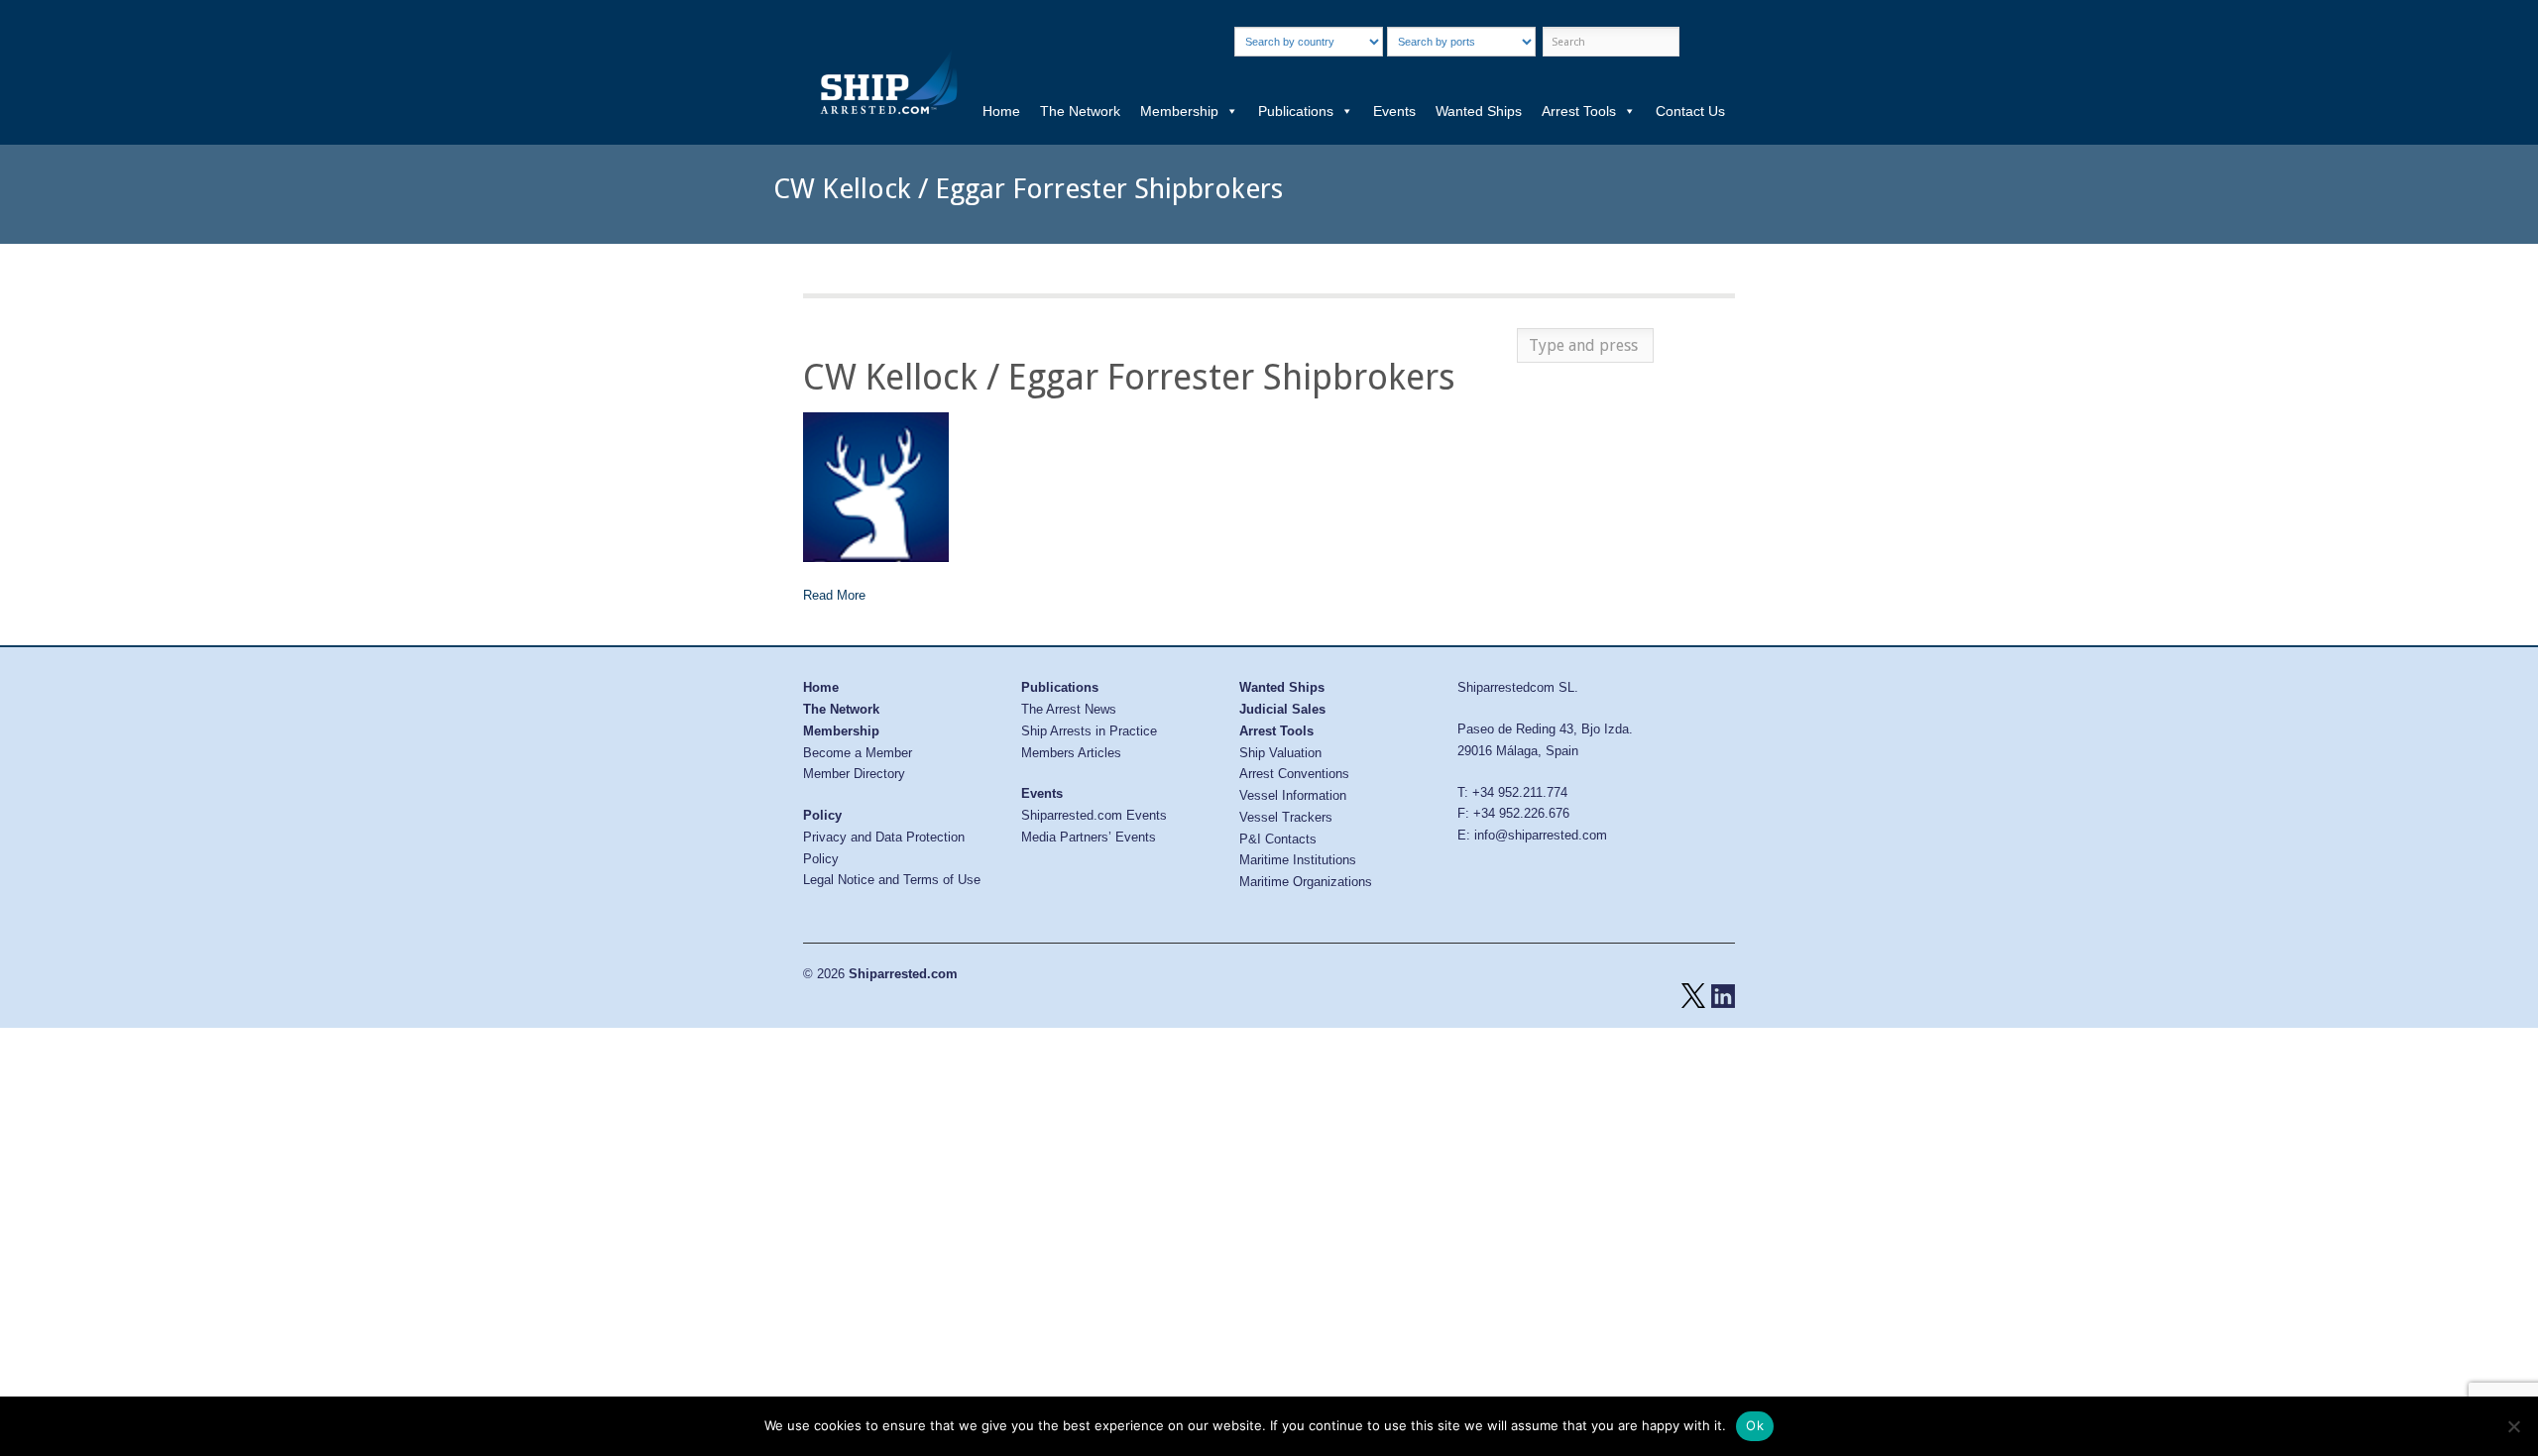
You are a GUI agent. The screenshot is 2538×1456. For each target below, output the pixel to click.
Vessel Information (1293, 795)
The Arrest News (1069, 709)
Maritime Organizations (1306, 882)
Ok (1755, 1425)
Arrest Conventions (1294, 774)
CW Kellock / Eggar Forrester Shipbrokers (1129, 377)
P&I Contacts (1278, 839)
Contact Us (1690, 111)
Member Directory (854, 774)
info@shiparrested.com (1541, 835)
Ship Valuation (1280, 753)
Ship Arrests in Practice (1089, 731)
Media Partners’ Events (1089, 837)
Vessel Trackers (1286, 817)
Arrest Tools (1579, 111)
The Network (1080, 111)
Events (1394, 111)
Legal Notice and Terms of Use (892, 880)
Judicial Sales (1282, 709)
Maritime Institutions (1298, 860)
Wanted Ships (1479, 111)
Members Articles (1071, 753)
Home (1001, 111)
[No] (2513, 1426)
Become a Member (858, 753)
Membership (1179, 111)
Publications (1296, 111)
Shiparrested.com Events (1094, 815)
